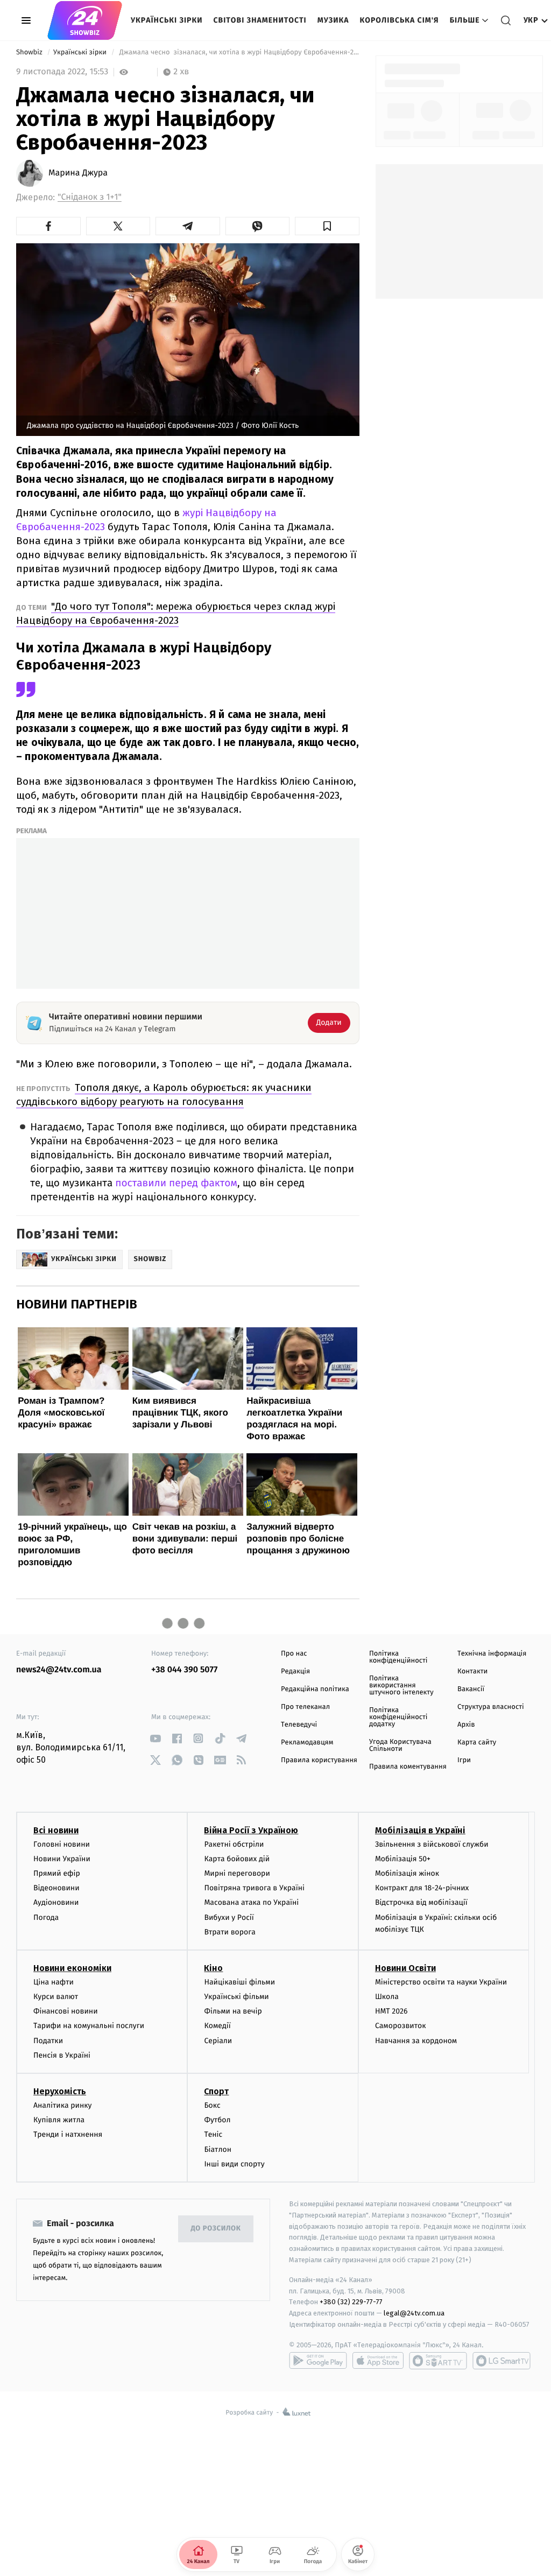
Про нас (294, 1654)
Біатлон (218, 2149)
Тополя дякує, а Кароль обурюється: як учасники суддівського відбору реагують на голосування (164, 1095)
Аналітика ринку (62, 2105)
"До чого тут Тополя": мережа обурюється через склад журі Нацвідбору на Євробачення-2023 (176, 613)
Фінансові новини (66, 2011)
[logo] (85, 20)
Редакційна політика (315, 1689)
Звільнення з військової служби (432, 1844)
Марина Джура (78, 173)
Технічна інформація (492, 1654)
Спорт (216, 2091)
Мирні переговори (237, 1873)
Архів (466, 1725)
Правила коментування (408, 1767)
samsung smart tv (501, 2361)
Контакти (472, 1671)
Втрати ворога (229, 1932)
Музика (333, 20)
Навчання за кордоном (416, 2041)
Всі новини (56, 1830)
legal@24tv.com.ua (414, 2313)
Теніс (213, 2134)
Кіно (213, 1968)
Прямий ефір (57, 1873)
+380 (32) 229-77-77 (351, 2302)
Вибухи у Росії (229, 1917)
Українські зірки (167, 20)
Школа (387, 1997)
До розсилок (216, 2229)
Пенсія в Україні (62, 2055)
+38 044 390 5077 (184, 1670)
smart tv (438, 2361)
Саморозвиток (401, 2026)
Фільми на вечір (233, 2011)
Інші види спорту (234, 2164)
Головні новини (62, 1844)
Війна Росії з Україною (251, 1830)
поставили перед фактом (176, 1183)
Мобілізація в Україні (420, 1830)
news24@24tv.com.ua (59, 1670)
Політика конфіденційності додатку (398, 1717)
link (155, 1738)
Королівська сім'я (400, 20)
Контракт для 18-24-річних (422, 1888)
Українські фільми (236, 1997)
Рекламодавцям (307, 1743)
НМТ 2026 (391, 2011)
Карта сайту (477, 1743)
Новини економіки (72, 1968)
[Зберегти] (327, 226)
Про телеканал (305, 1707)
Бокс (212, 2105)
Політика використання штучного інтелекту (401, 1685)
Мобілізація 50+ (403, 1859)
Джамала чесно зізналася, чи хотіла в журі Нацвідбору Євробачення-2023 (238, 52)
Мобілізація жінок (407, 1873)
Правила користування (319, 1760)
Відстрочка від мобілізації (421, 1902)
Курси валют (56, 1997)
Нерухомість (60, 2091)
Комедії (217, 2026)
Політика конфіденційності (398, 1657)
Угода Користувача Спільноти (400, 1746)
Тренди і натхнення (68, 2134)
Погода (46, 1917)
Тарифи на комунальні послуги (89, 2026)
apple (378, 2361)
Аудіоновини (56, 1902)
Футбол (217, 2120)
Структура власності (491, 1707)
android (318, 2361)
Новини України (62, 1859)
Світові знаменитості (260, 20)
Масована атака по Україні (251, 1902)
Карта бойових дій (237, 1859)
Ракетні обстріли (234, 1844)
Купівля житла (59, 2120)
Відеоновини (56, 1888)
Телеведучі (299, 1725)
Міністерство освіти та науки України (441, 1982)
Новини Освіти (405, 1968)
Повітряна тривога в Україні (254, 1888)
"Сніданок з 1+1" (90, 197)
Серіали (218, 2041)
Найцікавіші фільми (239, 1982)
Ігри (464, 1760)
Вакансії (471, 1689)
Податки (48, 2041)
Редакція (295, 1671)
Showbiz (30, 52)
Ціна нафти (54, 1982)
